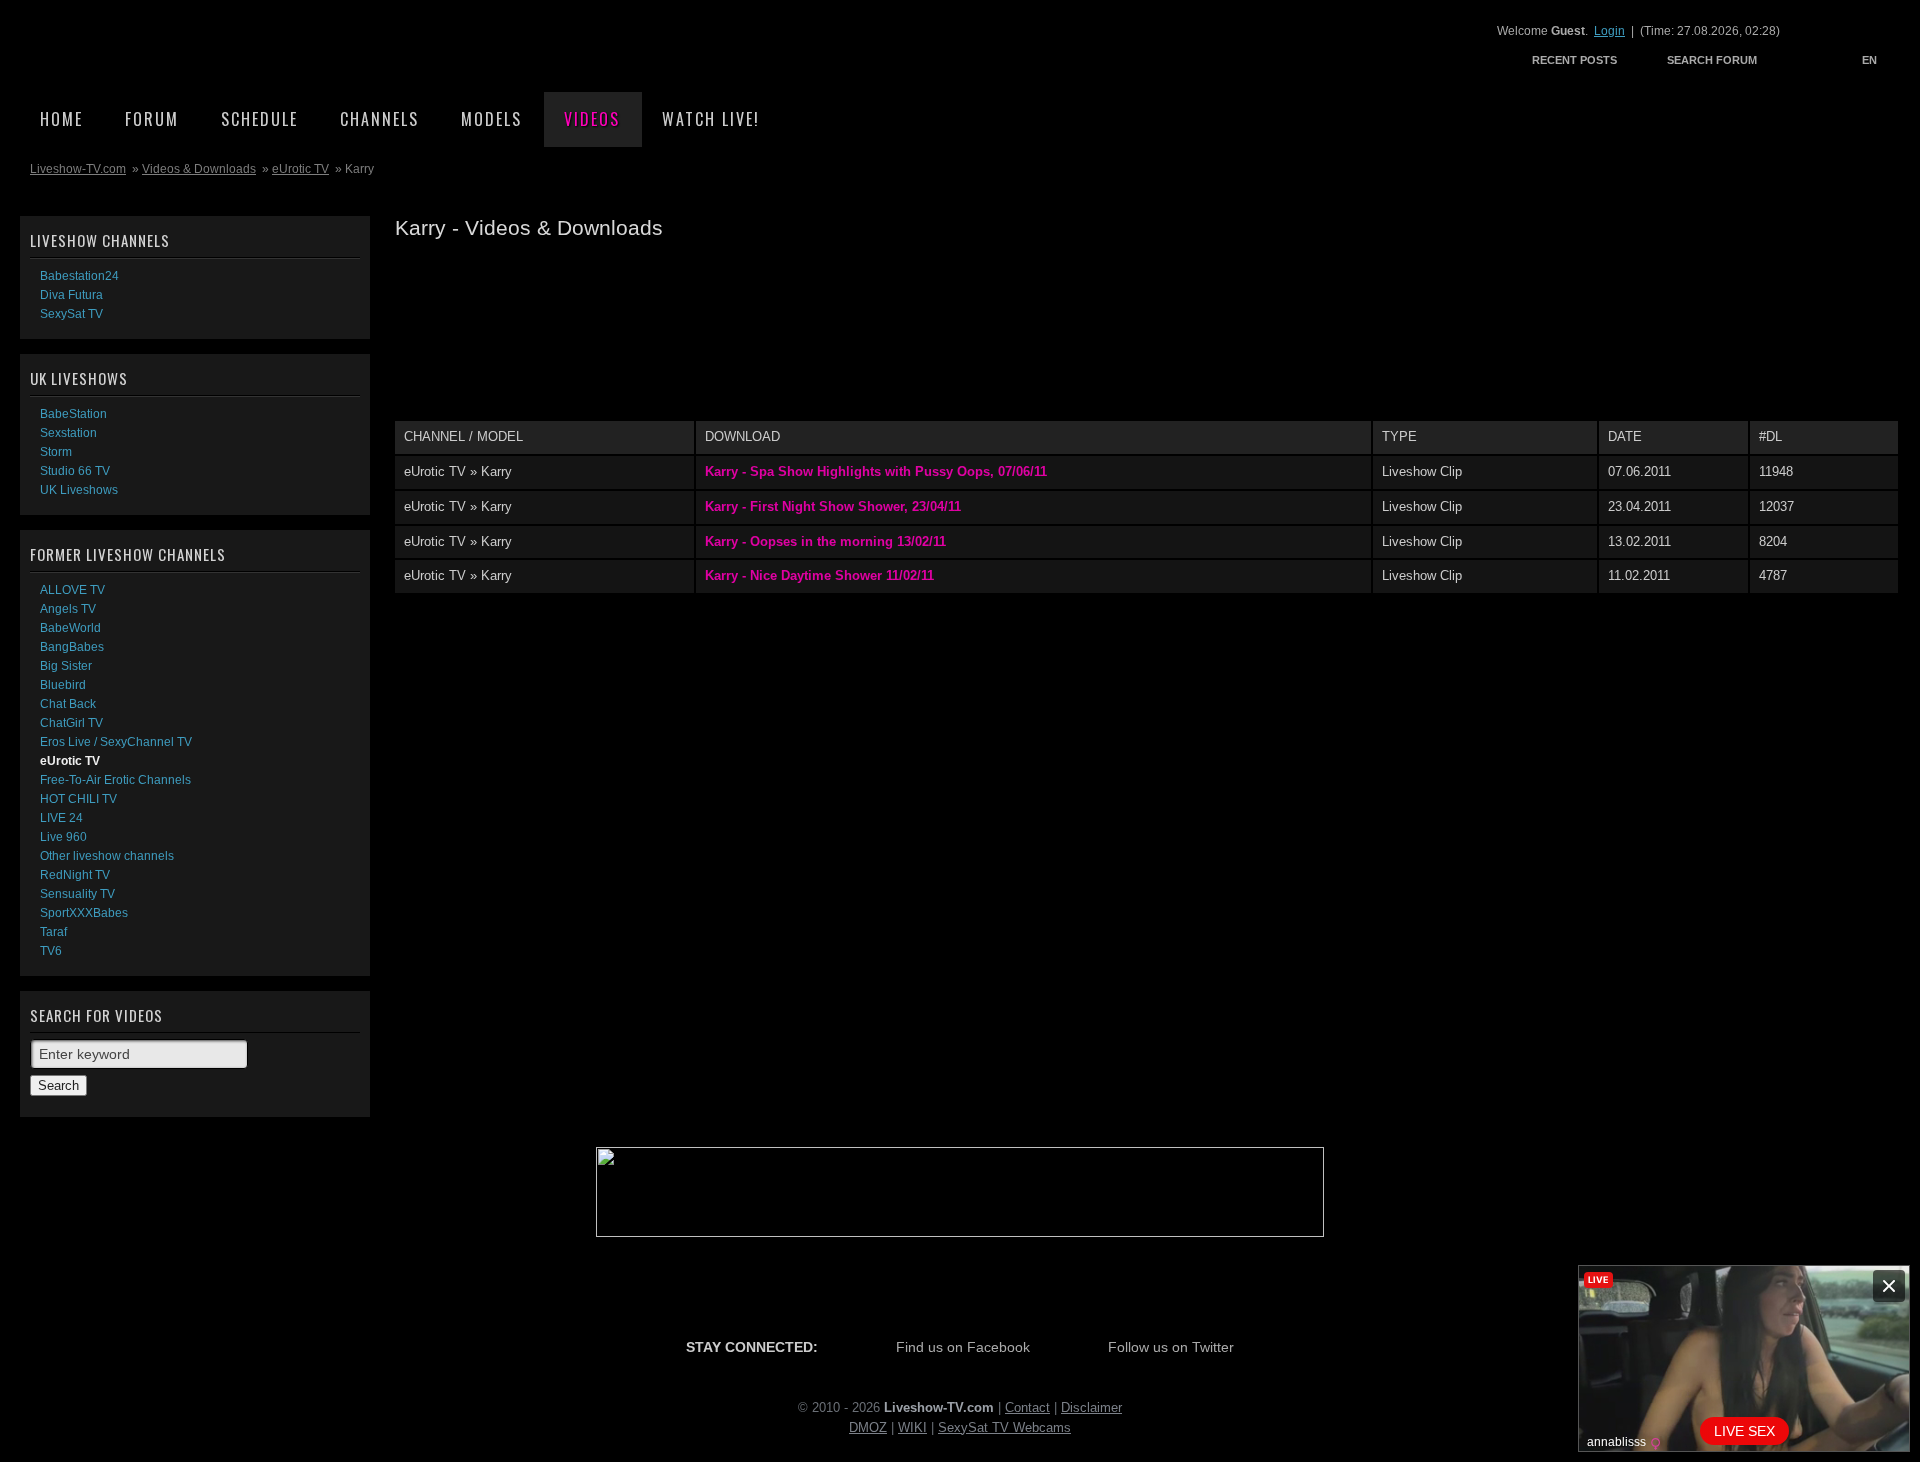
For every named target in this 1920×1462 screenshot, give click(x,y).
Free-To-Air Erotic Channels (115, 780)
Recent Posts (1574, 60)
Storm (56, 452)
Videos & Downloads (199, 169)
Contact (1027, 1407)
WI (906, 1427)
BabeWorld (70, 628)
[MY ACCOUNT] (1794, 59)
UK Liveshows (79, 490)
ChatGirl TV (71, 723)
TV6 (51, 951)
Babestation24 (79, 276)
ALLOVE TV (72, 590)
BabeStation (73, 414)
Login (1609, 31)
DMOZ (868, 1427)
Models (491, 119)
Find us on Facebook (963, 1347)
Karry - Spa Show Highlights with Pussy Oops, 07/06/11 (876, 471)
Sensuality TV (77, 894)
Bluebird (63, 685)
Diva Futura (71, 295)
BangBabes (72, 647)
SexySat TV (71, 314)
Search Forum (1712, 60)
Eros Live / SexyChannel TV (116, 742)
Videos (592, 119)
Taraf (53, 932)
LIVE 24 (61, 818)
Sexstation (68, 433)
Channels (379, 119)
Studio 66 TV (75, 471)
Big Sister (66, 666)
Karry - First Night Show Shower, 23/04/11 (833, 506)
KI (920, 1427)
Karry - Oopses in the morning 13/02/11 (825, 541)
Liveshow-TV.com (196, 45)
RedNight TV (75, 875)
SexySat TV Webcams (1004, 1427)
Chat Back (68, 704)
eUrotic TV (300, 169)
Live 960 (63, 837)
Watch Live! (711, 119)
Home (61, 119)
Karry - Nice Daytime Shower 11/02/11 (819, 575)
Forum (152, 119)
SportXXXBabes (84, 913)
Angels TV (68, 609)
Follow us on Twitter (1171, 1347)
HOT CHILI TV (78, 799)
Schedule (259, 119)
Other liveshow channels (107, 856)
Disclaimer (1091, 1407)
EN (1869, 60)
